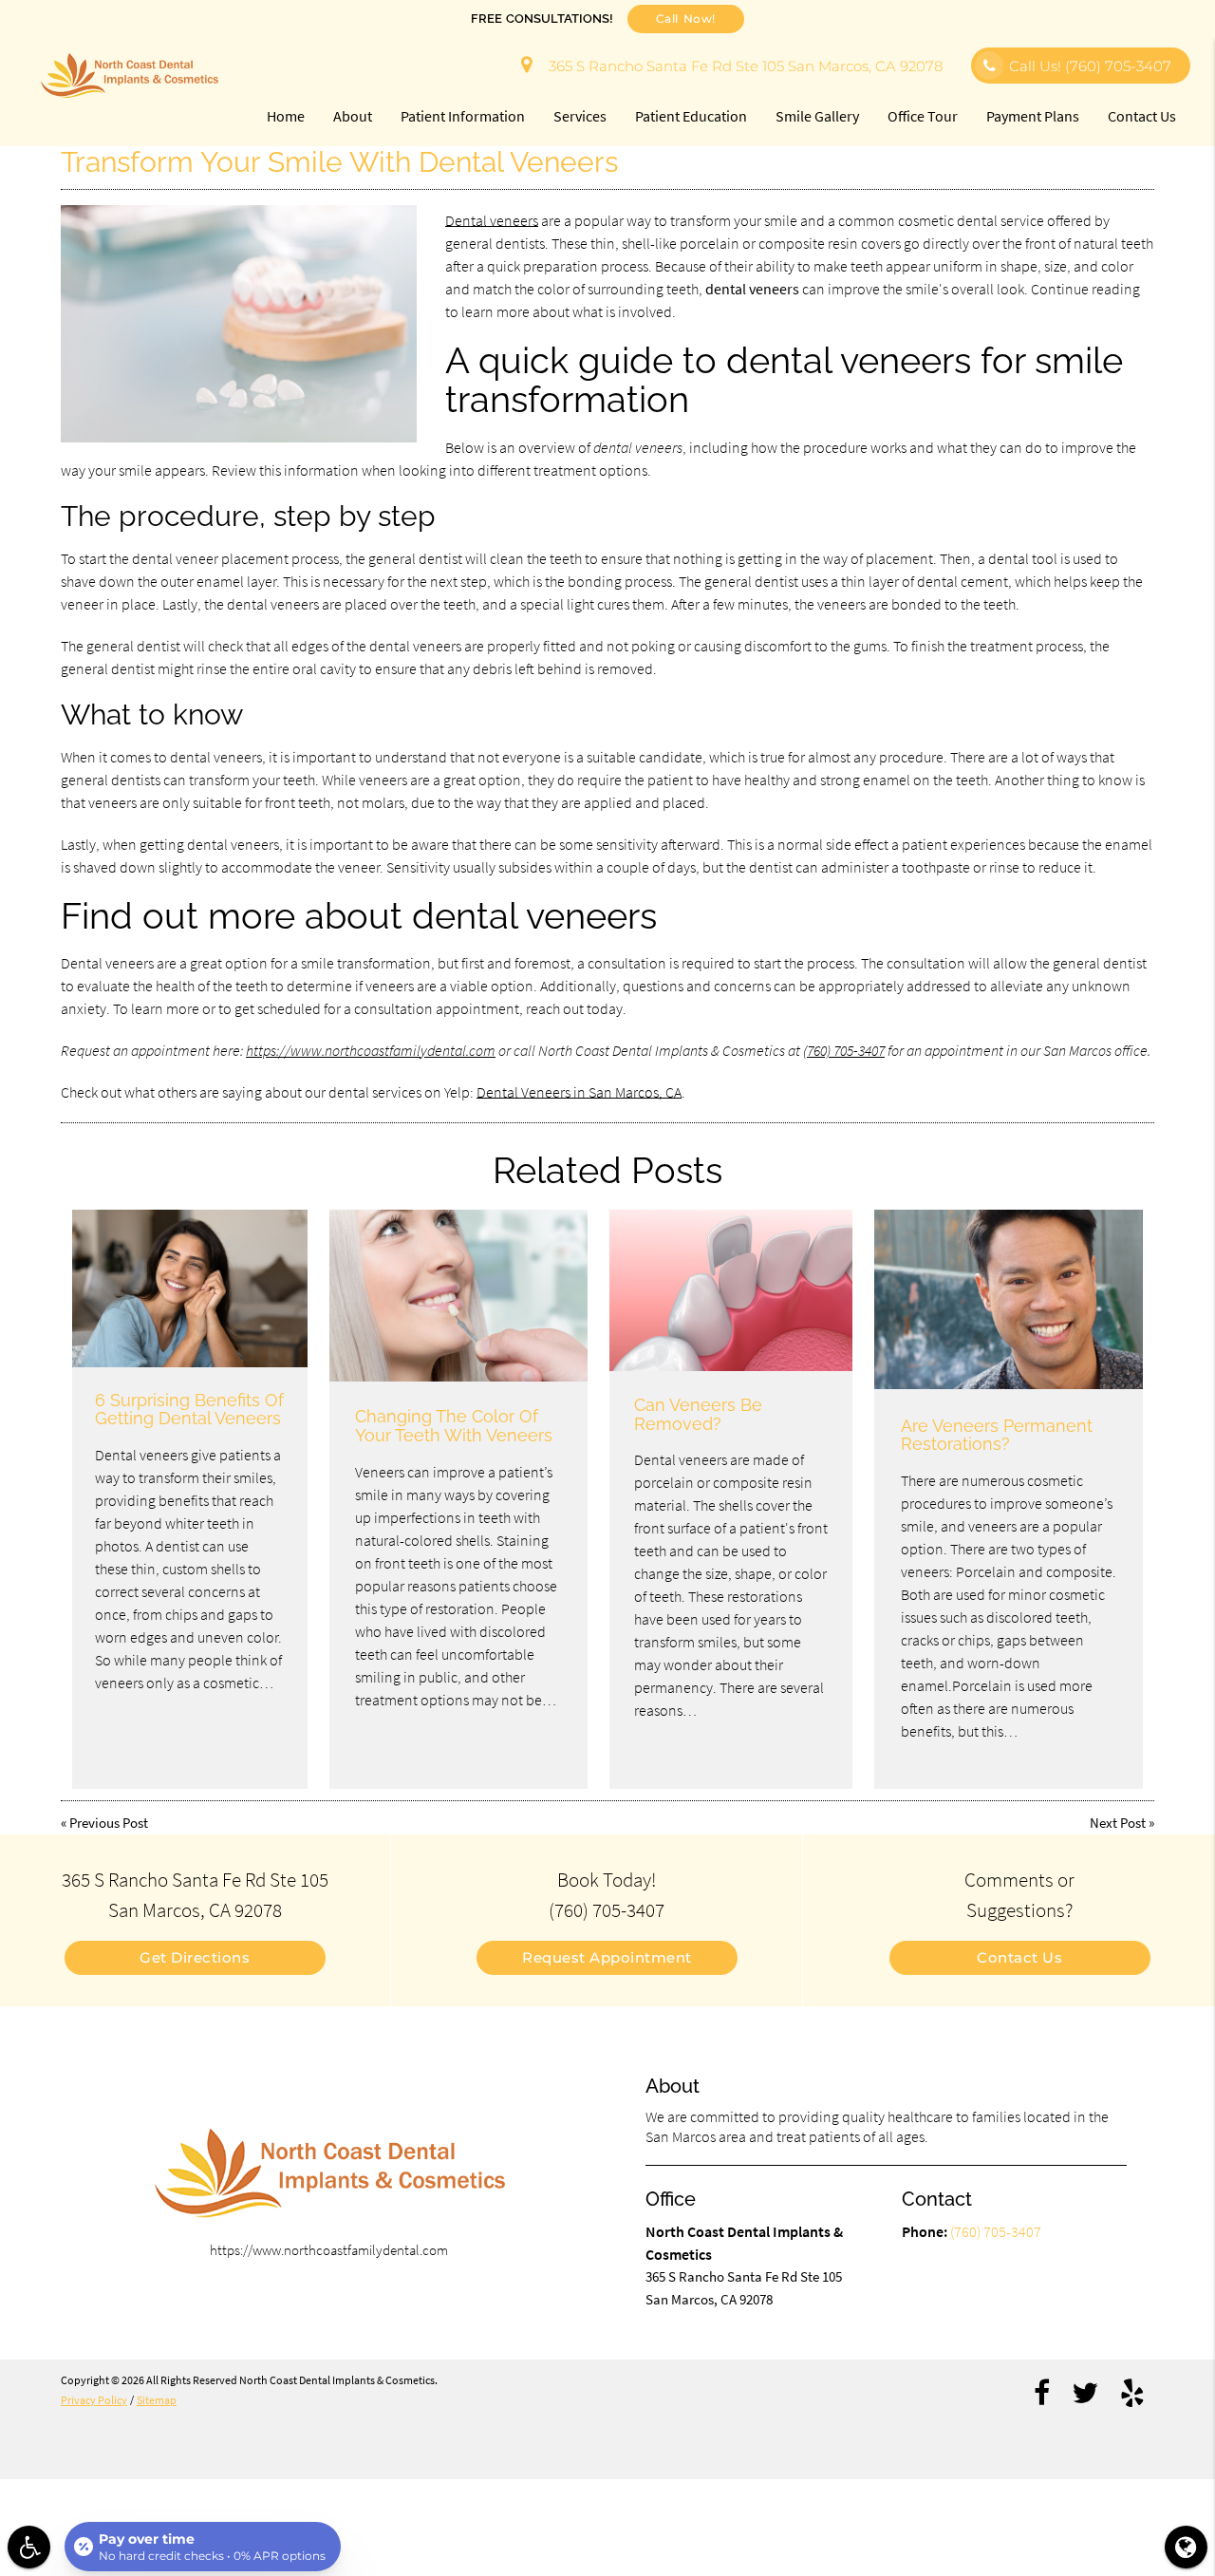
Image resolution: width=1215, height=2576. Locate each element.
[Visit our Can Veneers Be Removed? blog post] (730, 1290)
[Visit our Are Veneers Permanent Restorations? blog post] (1009, 1299)
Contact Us (1142, 116)
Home (286, 116)
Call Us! (1090, 66)
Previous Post (109, 1823)
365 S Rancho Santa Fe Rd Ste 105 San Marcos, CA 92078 (742, 66)
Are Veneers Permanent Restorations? (997, 1435)
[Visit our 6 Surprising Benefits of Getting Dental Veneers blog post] (190, 1288)
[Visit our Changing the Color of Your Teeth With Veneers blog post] (458, 1296)
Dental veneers (492, 220)
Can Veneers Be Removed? (698, 1414)
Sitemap (157, 2400)
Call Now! (686, 19)
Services (580, 116)
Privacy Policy (94, 2400)
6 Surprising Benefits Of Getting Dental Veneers (189, 1410)
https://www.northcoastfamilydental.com (371, 1050)
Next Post (1118, 1823)
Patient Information (463, 116)
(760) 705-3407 (844, 1050)
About (353, 116)
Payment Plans (1033, 116)
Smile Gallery (817, 116)
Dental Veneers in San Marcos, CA (579, 1092)
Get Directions (195, 1957)
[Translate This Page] (1186, 2547)
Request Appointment (607, 1957)
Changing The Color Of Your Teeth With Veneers (454, 1426)
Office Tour (923, 116)
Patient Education (691, 116)
